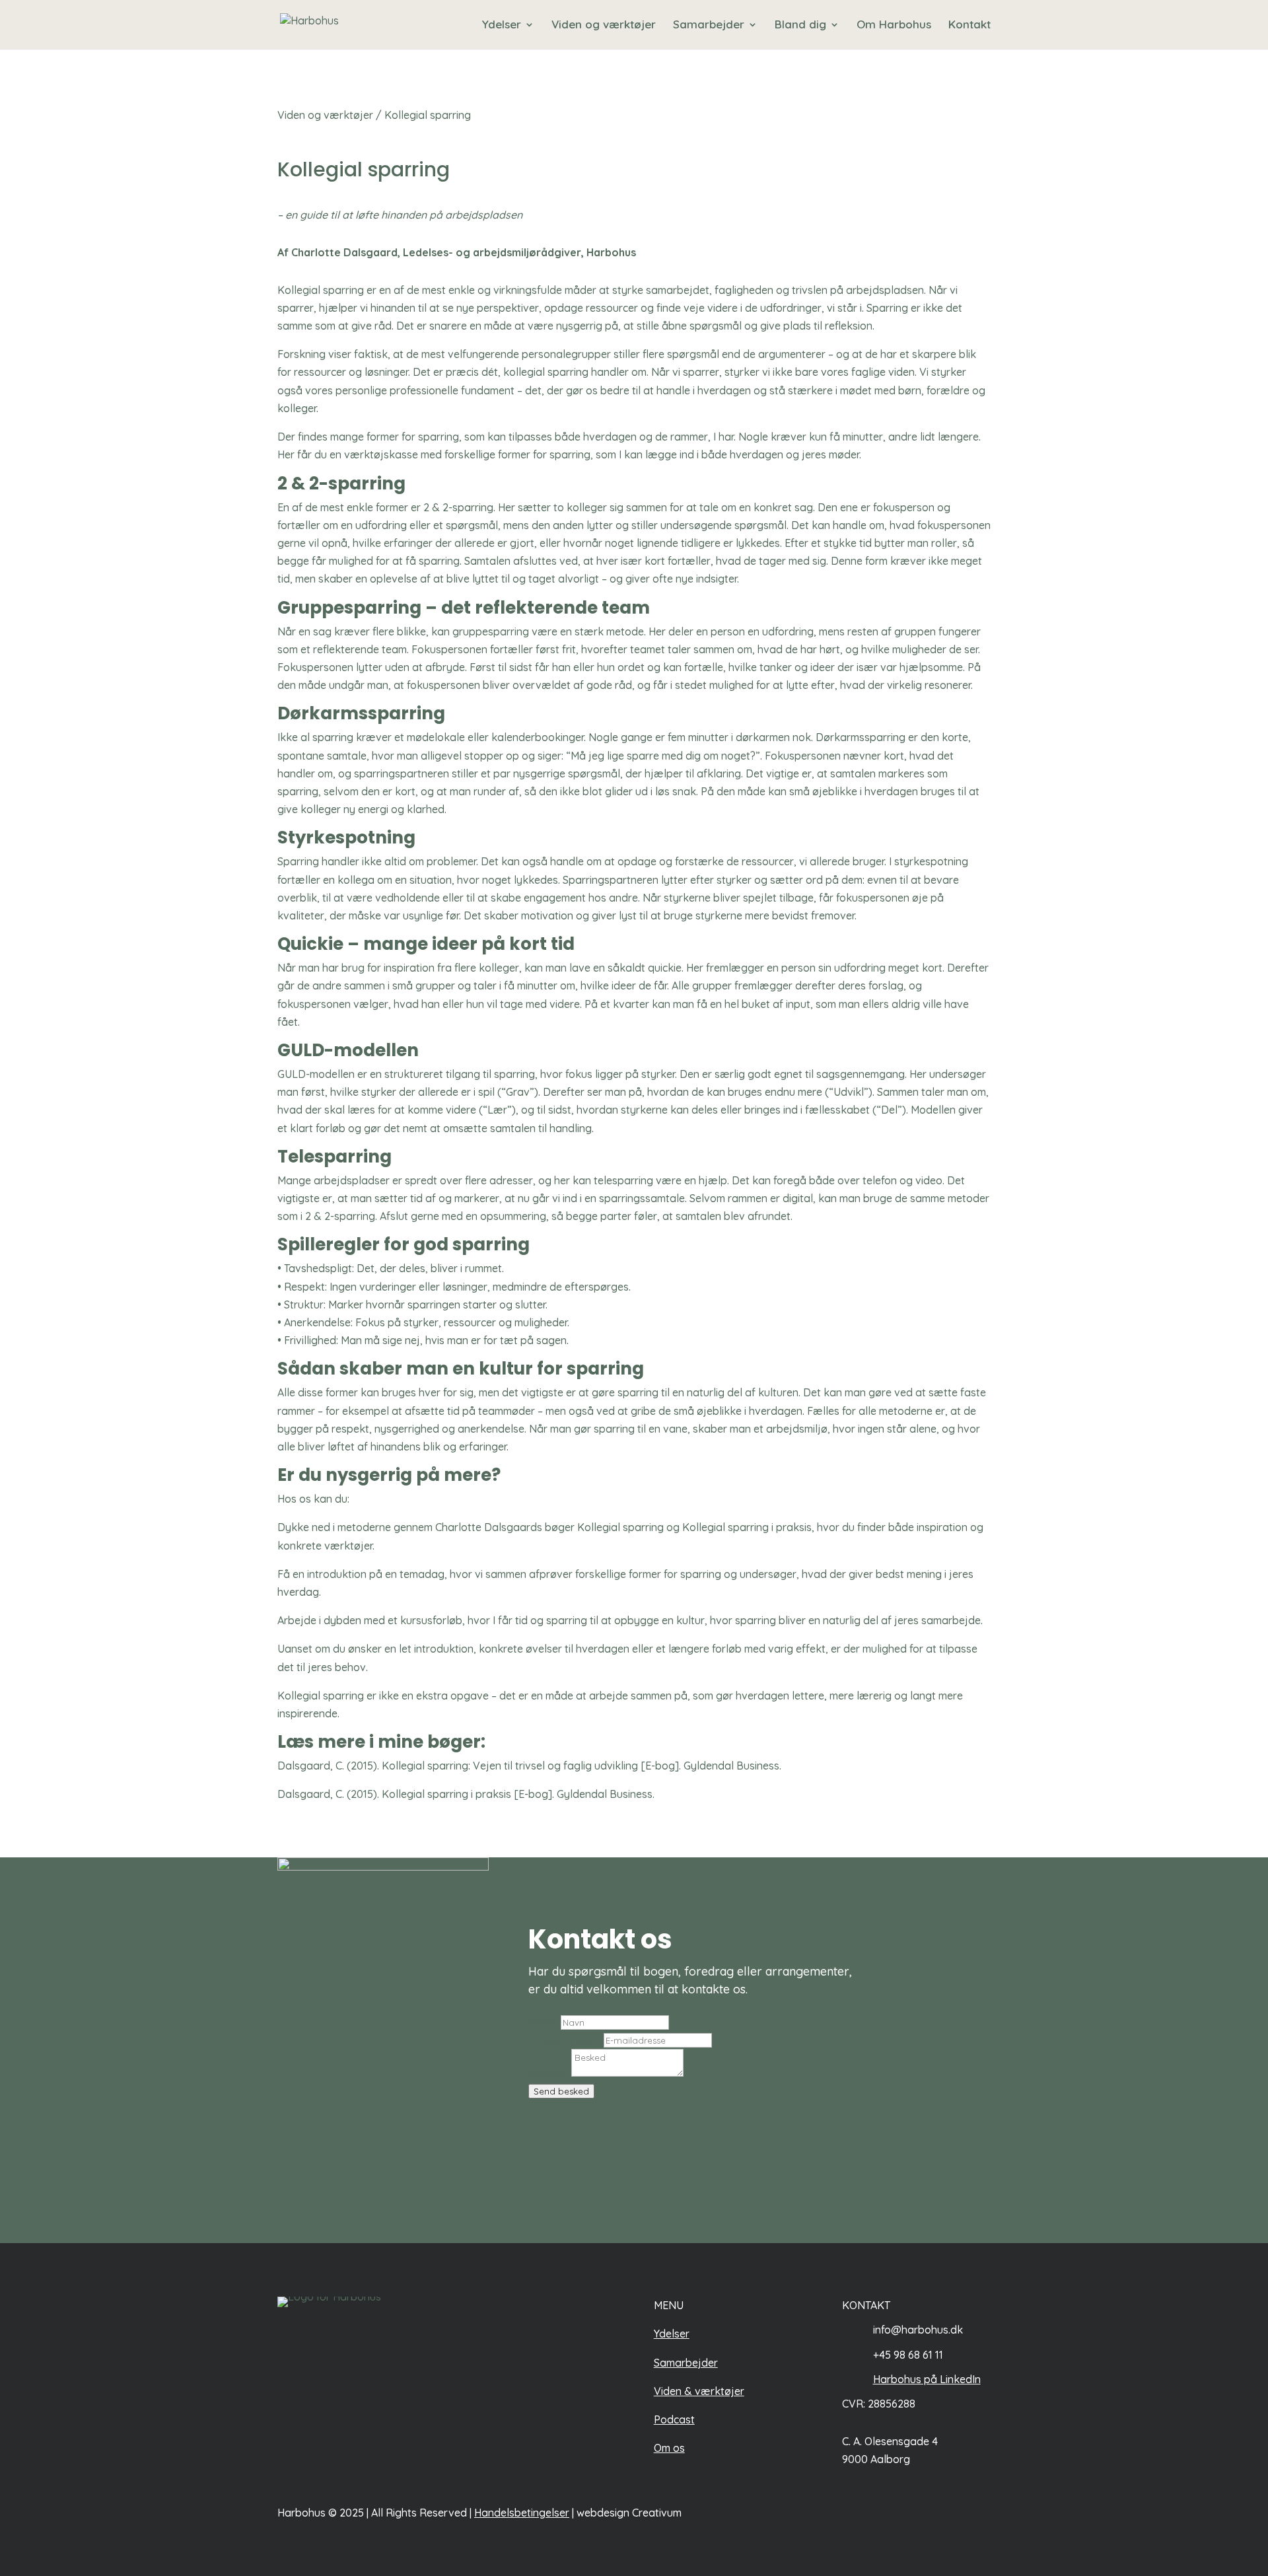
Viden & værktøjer (699, 2391)
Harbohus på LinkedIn (927, 2379)
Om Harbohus (894, 25)
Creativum (657, 2513)
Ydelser (502, 25)
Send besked (561, 2091)
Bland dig (800, 25)
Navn (545, 2022)
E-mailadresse (566, 2040)
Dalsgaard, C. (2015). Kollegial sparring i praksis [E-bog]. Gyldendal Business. (467, 1794)
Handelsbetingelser (522, 2513)
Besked (550, 2073)
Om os (669, 2448)
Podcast (674, 2419)
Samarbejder (709, 25)
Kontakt (969, 25)
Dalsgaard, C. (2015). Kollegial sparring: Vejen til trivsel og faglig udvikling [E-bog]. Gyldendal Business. (531, 1766)
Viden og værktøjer (604, 25)
